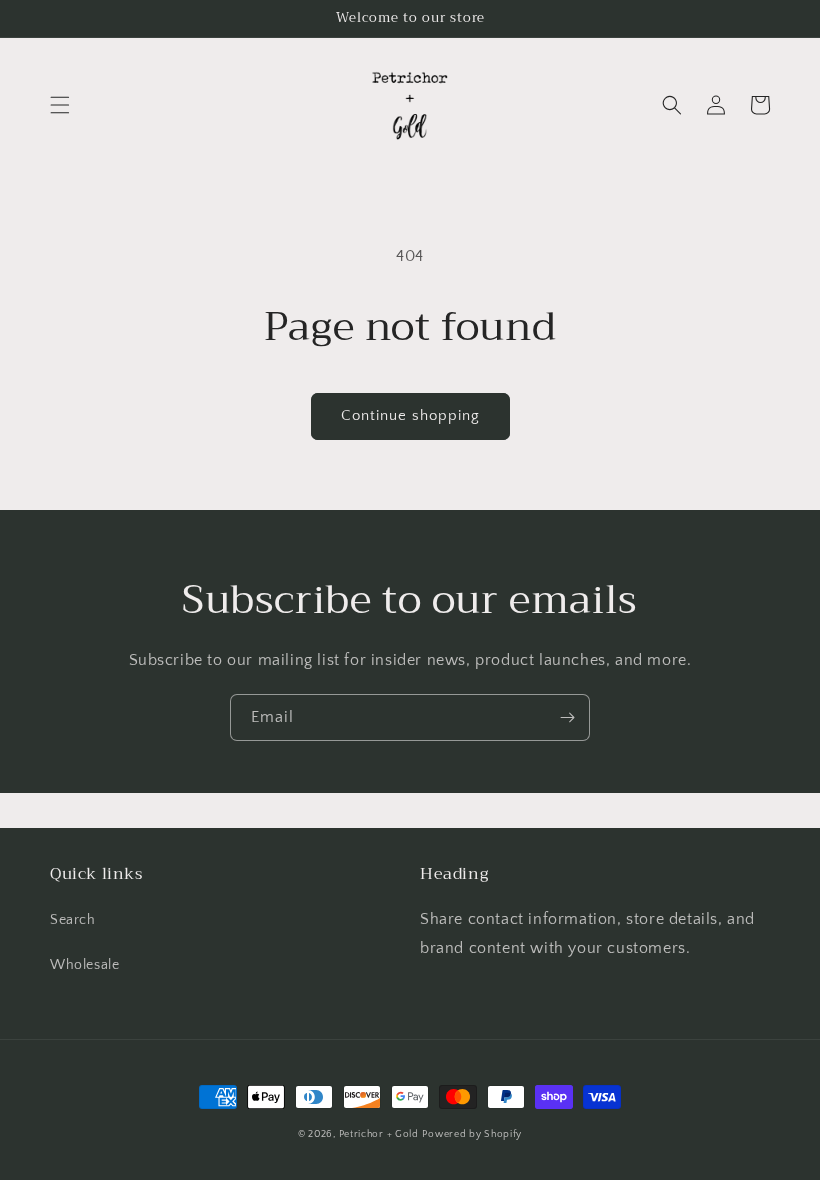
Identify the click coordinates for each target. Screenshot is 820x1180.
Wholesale (84, 965)
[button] (60, 105)
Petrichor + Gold (379, 1134)
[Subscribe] (567, 717)
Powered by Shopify (472, 1134)
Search (73, 920)
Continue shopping (410, 415)
